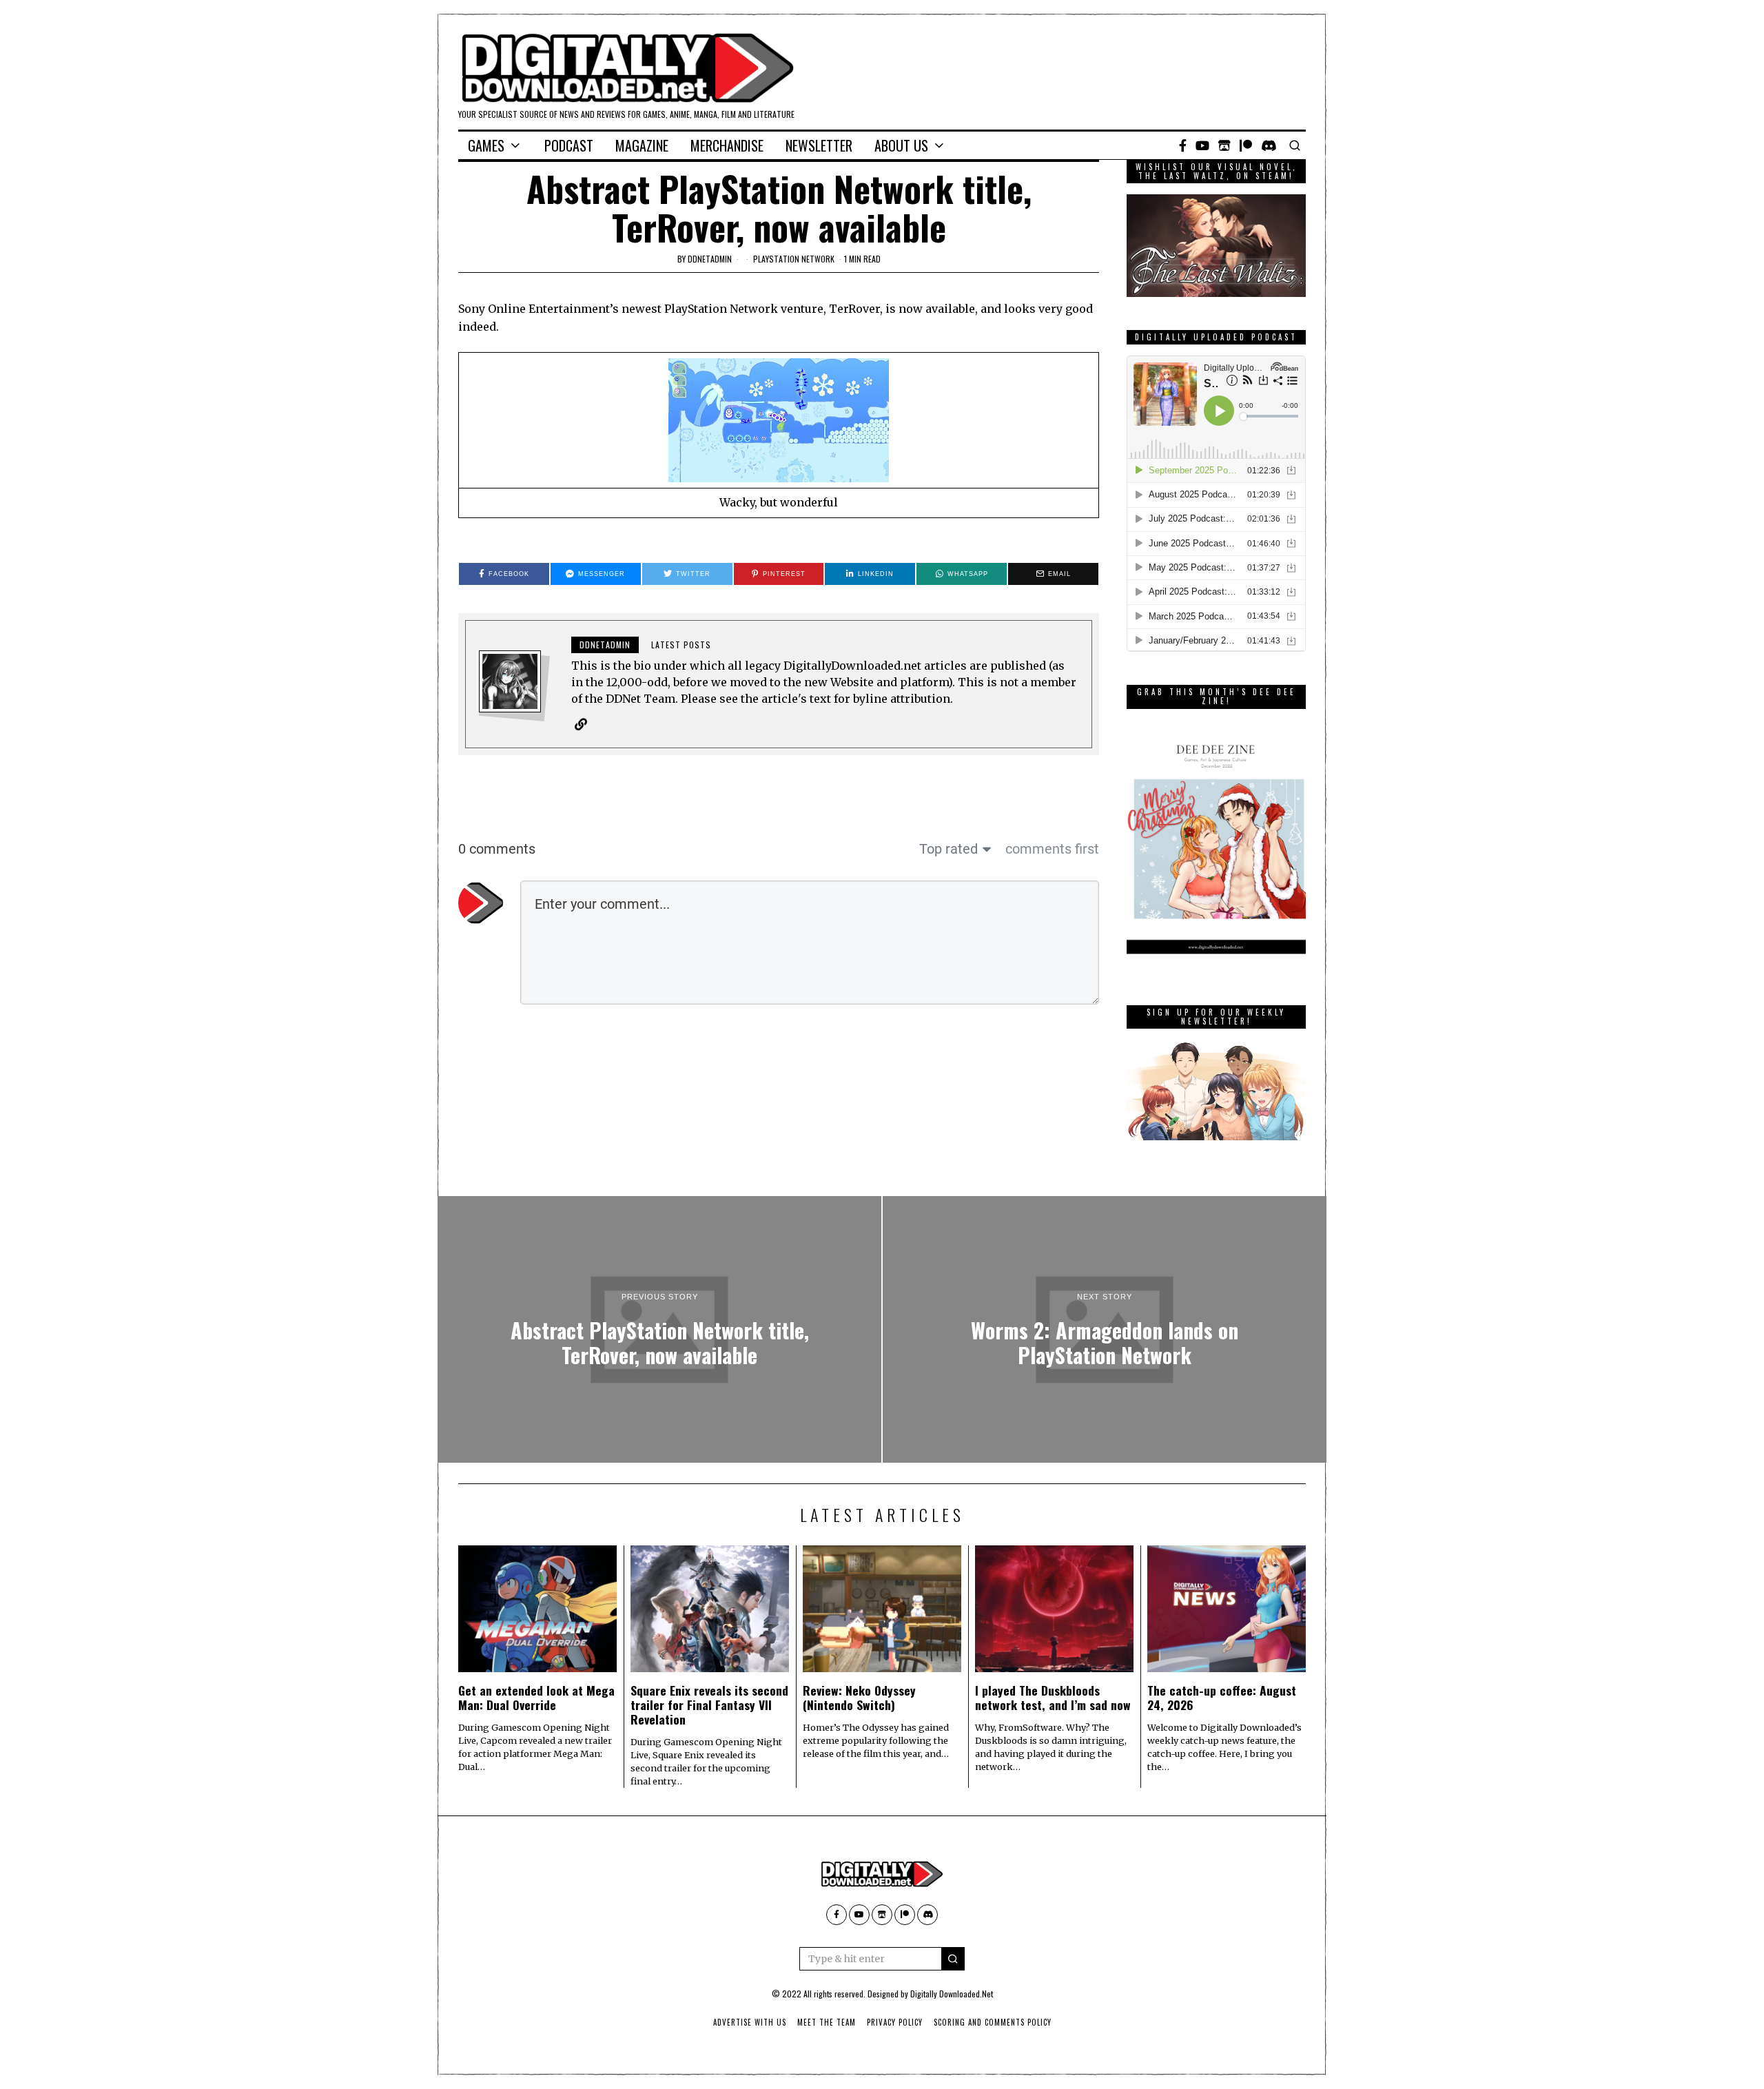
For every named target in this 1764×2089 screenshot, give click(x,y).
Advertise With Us (750, 2022)
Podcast (569, 145)
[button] (953, 1959)
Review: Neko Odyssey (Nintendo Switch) (859, 1697)
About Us (901, 145)
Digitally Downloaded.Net (952, 1994)
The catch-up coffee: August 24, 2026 (1222, 1697)
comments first (1052, 849)
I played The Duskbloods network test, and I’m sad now (1053, 1697)
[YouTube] (1202, 145)
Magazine (642, 145)
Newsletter (819, 145)
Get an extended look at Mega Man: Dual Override (536, 1697)
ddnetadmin (710, 259)
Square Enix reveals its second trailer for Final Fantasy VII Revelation (709, 1705)
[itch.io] (1224, 145)
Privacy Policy (895, 2022)
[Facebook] (1183, 145)
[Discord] (1269, 145)
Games (486, 145)
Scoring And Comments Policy (993, 2022)
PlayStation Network (794, 259)
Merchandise (727, 145)
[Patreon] (1246, 145)
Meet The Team (827, 2022)
